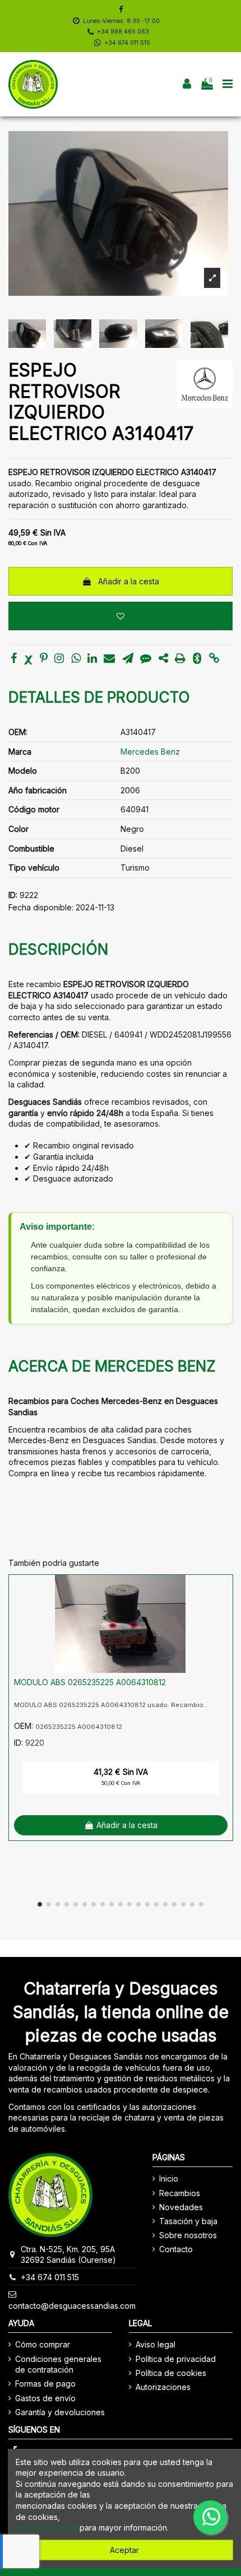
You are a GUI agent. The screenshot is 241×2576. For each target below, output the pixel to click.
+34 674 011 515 (127, 43)
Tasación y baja (188, 2221)
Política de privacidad (176, 2359)
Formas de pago (45, 2384)
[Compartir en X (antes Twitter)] (29, 659)
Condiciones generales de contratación (58, 2365)
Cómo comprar (43, 2344)
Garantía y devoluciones (60, 2412)
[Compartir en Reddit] (163, 659)
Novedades (181, 2207)
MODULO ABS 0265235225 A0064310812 (90, 1682)
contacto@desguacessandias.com (72, 2306)
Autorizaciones (163, 2387)
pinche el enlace (47, 2528)
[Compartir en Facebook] (14, 659)
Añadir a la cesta (129, 581)
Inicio (169, 2179)
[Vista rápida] (224, 1611)
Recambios (180, 2193)
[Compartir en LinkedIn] (92, 659)
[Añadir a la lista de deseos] (121, 616)
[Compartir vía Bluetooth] (197, 659)
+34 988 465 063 (123, 32)
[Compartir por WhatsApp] (76, 659)
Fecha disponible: (41, 907)
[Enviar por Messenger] (146, 659)
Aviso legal (156, 2344)
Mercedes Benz (150, 752)
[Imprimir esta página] (180, 659)
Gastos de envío (45, 2398)
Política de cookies (171, 2373)
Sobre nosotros (188, 2235)
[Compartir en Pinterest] (44, 659)
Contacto (176, 2249)
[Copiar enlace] (214, 659)
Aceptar (124, 2550)
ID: (13, 895)
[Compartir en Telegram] (128, 659)
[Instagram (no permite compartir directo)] (59, 659)
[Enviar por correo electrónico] (109, 659)
